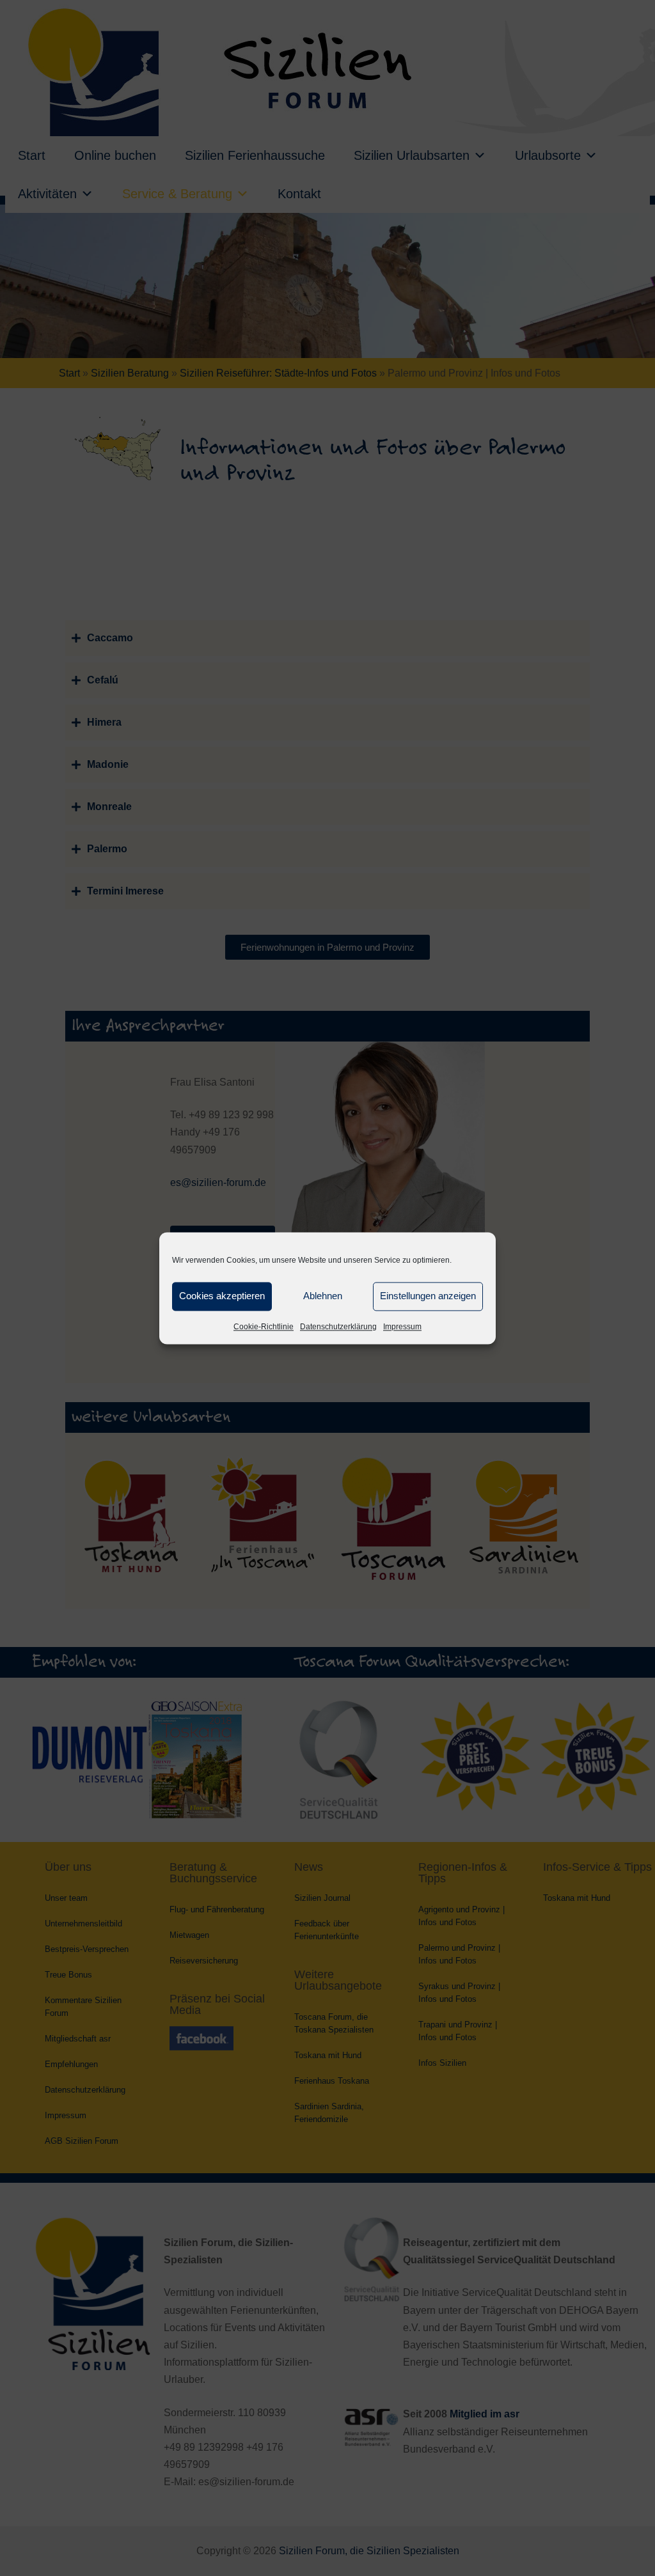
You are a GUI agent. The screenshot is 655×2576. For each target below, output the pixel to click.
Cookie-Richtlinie (264, 1327)
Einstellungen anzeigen (428, 1296)
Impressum (402, 1327)
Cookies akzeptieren (222, 1296)
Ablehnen (323, 1296)
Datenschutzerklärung (338, 1327)
